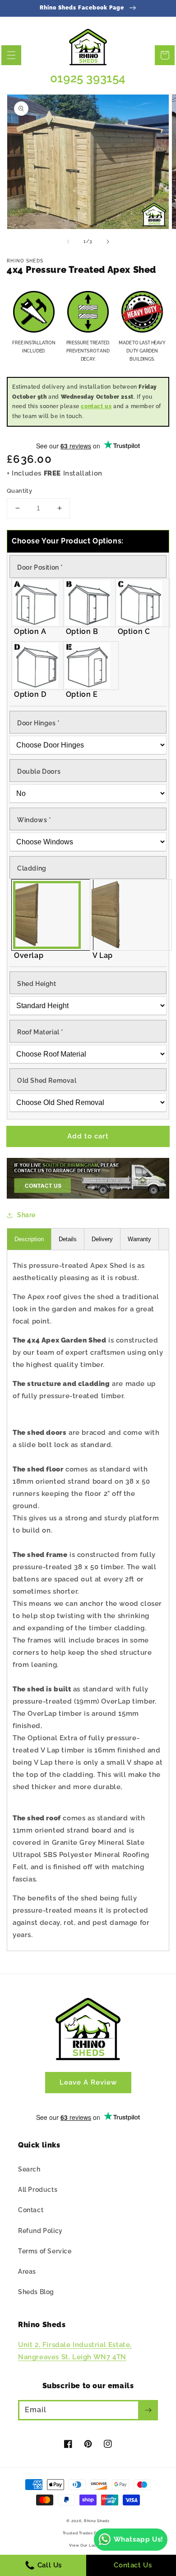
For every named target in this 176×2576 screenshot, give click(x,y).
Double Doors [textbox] (39, 771)
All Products (38, 2190)
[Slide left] (68, 242)
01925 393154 (88, 78)
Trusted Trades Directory (88, 2533)
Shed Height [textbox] (37, 984)
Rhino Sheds (97, 2521)
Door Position (40, 567)
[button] (11, 55)
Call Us (49, 2565)
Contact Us (133, 2565)
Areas (27, 2271)
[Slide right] (108, 242)
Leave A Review (88, 2082)
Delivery (102, 1239)
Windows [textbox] (34, 820)
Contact (31, 2210)
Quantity (19, 491)
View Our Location (88, 2545)
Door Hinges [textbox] (39, 723)
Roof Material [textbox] (40, 1032)
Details (68, 1239)
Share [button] (26, 1215)
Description (29, 1239)
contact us (96, 406)
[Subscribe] (148, 2410)
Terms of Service (45, 2251)
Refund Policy (40, 2231)
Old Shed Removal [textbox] (47, 1081)
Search (29, 2169)
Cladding (32, 868)
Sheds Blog (36, 2292)
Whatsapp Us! (139, 2539)
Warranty (139, 1239)
